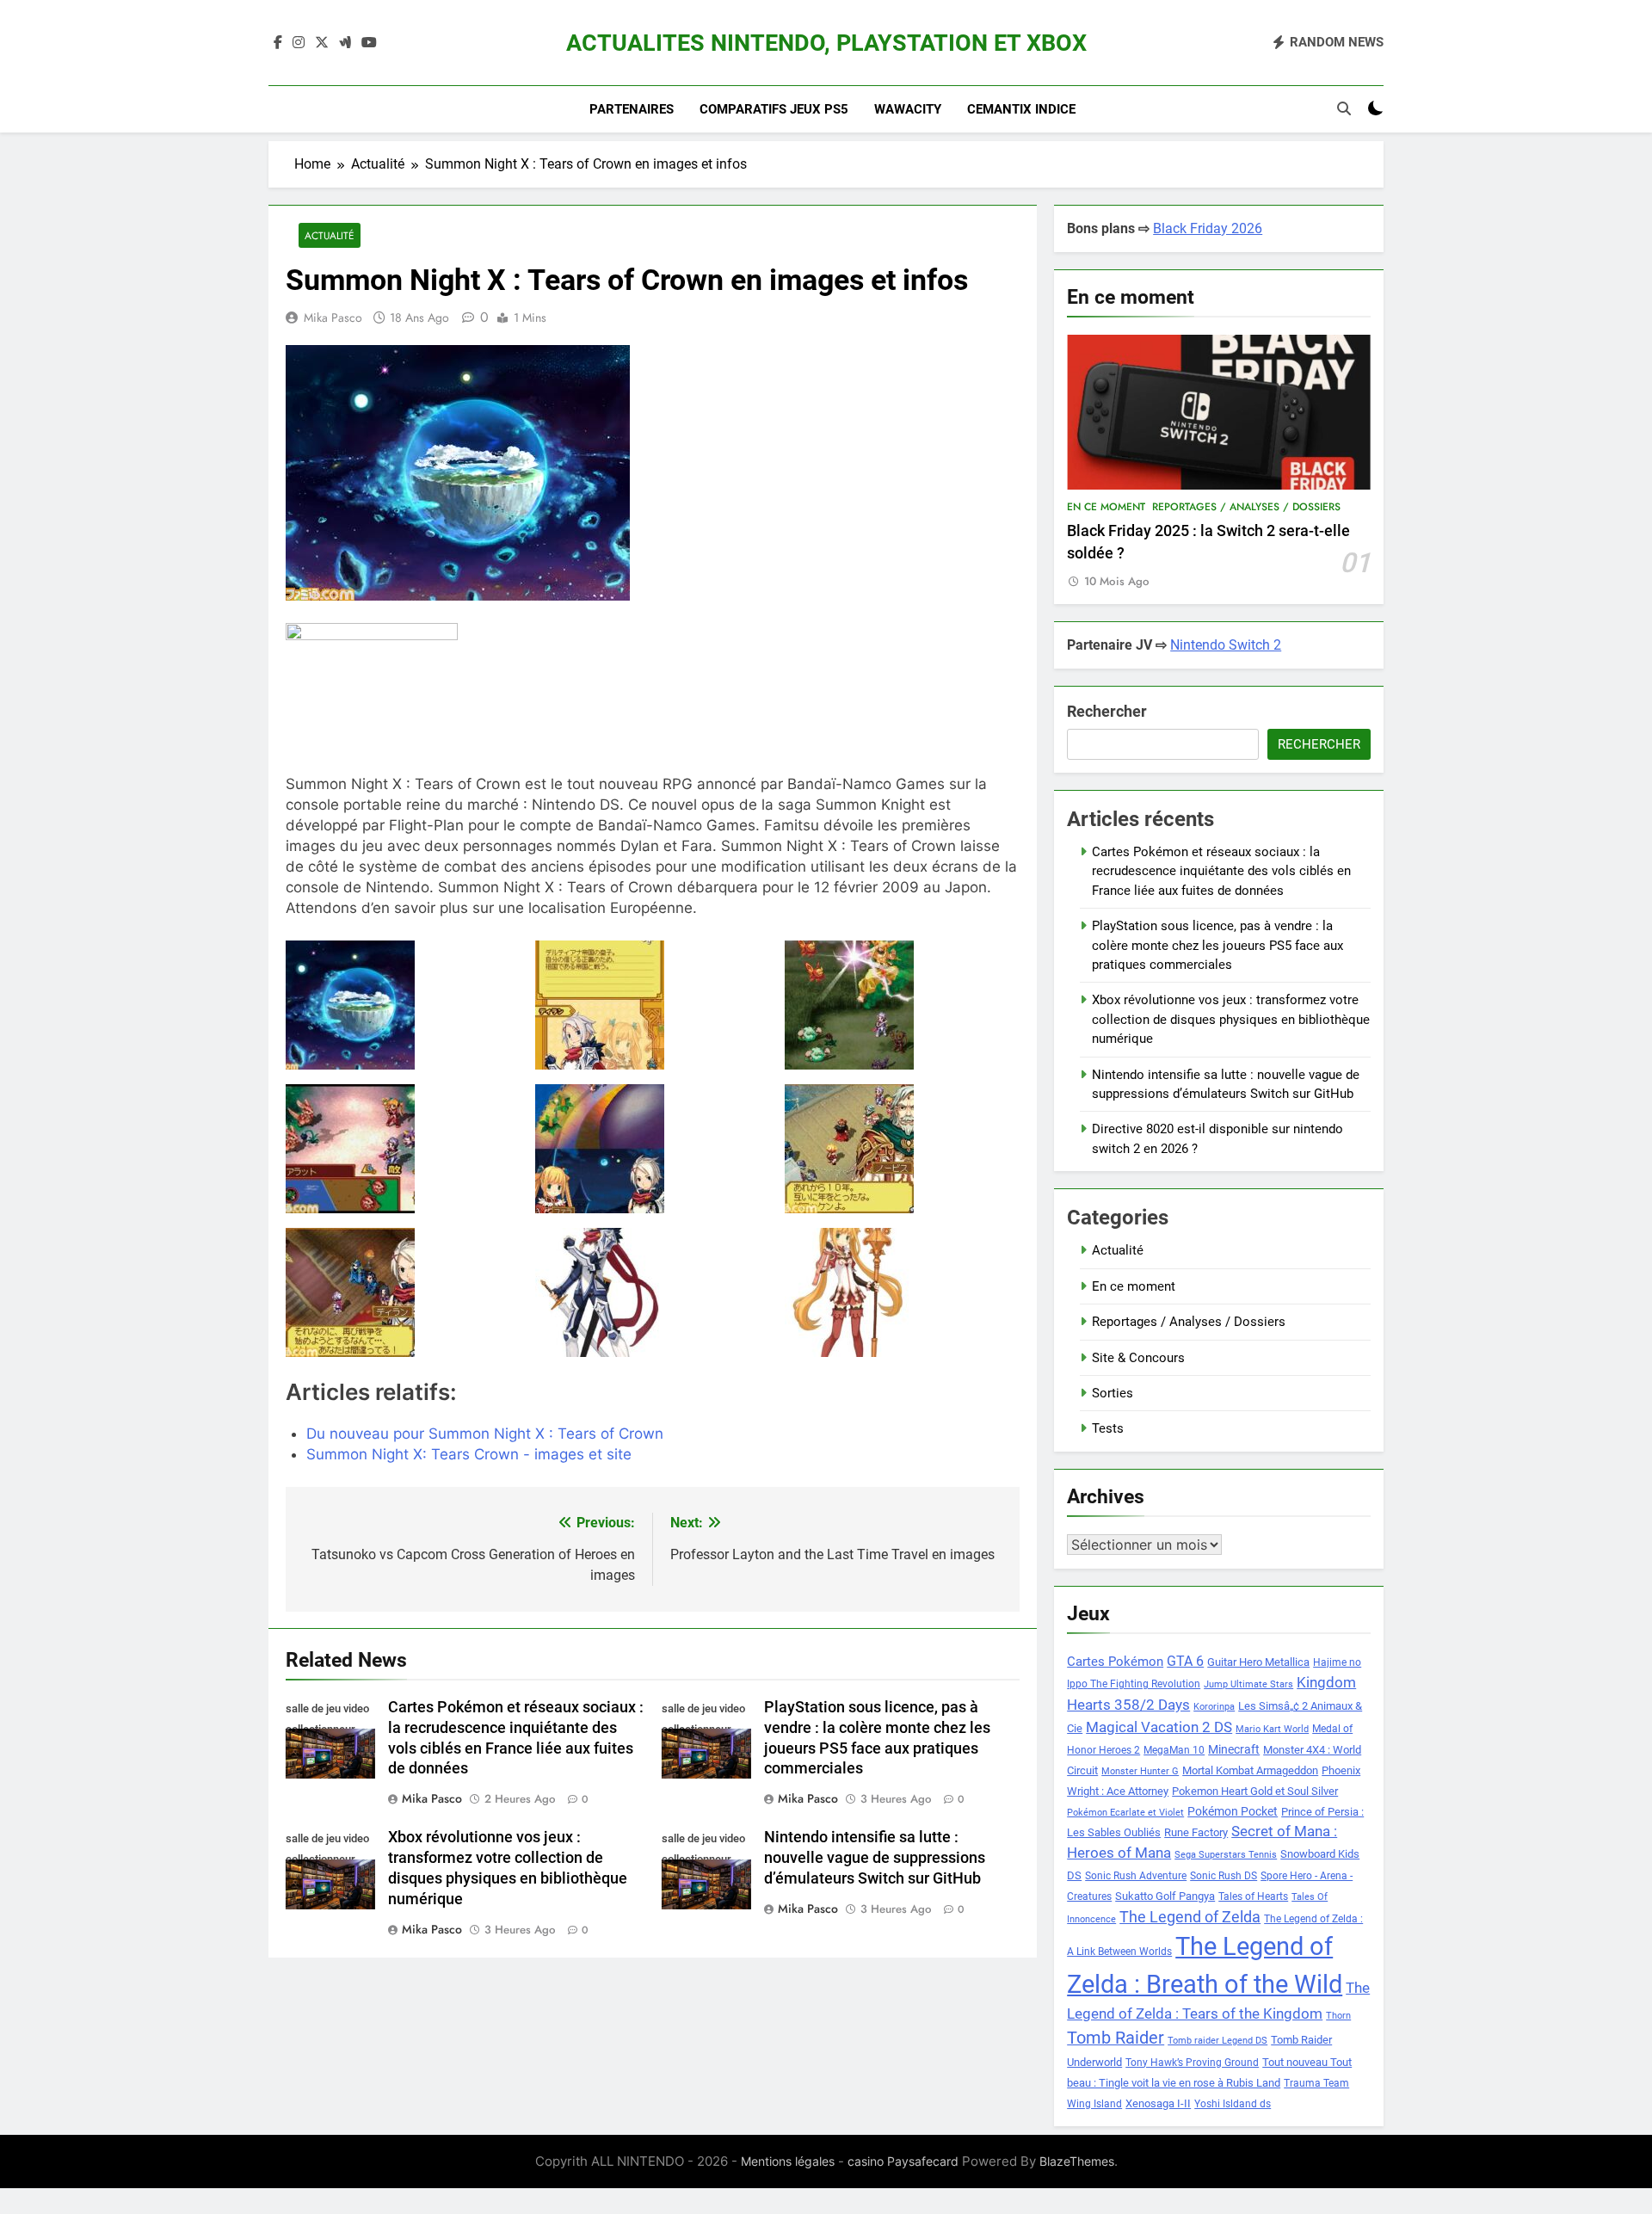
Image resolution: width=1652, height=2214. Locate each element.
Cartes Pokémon (1115, 1662)
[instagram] (299, 43)
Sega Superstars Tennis (1226, 1855)
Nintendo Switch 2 (1226, 645)
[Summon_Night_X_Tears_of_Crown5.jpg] (403, 1292)
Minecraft (1234, 1749)
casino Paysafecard (903, 2161)
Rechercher (1107, 711)
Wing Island (1094, 2104)
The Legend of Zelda (1190, 1917)
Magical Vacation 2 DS (1159, 1727)
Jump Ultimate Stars (1248, 1684)
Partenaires (632, 109)
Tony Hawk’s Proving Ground (1192, 2063)
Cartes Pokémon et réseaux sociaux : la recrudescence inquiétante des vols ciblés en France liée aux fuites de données (1221, 871)
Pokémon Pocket (1233, 1811)
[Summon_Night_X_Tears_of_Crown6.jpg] (653, 1292)
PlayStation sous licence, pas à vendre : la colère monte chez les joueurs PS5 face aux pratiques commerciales (1217, 945)
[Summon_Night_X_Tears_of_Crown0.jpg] (653, 1005)
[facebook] (278, 43)
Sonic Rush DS (1224, 1876)
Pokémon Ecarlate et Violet (1125, 1813)
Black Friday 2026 (1208, 228)
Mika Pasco (333, 318)
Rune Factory (1196, 1832)
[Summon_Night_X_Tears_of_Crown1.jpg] (902, 1005)
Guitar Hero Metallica (1258, 1662)
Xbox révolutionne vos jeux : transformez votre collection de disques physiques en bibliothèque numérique (1231, 1019)
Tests (1108, 1428)
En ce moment (1106, 507)
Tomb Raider (1116, 2038)
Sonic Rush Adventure (1136, 1876)
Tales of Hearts (1253, 1896)
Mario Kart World (1272, 1729)
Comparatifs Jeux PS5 (774, 109)
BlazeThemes (1077, 2161)
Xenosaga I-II (1158, 2103)
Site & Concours (1138, 1358)
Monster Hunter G (1140, 1771)
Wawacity (908, 109)
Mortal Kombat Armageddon (1250, 1770)
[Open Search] (1344, 108)
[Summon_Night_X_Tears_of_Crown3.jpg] (653, 1149)
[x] (322, 43)
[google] (345, 43)
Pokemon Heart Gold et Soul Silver (1255, 1791)
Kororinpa (1214, 1707)
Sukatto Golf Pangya (1165, 1896)
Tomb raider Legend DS (1217, 2041)
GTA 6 (1185, 1662)
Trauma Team (1316, 2083)
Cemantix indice (1021, 109)
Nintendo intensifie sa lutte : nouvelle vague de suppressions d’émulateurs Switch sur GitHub (875, 1858)
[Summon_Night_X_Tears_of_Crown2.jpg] (403, 1149)
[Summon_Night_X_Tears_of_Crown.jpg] (403, 1005)
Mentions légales (788, 2161)
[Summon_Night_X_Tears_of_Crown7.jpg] (902, 1292)
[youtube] (369, 43)
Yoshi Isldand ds (1233, 2104)
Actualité (330, 235)
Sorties (1113, 1393)
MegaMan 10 (1174, 1750)
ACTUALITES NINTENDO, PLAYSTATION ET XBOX (826, 43)
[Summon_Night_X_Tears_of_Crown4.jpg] (902, 1149)
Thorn (1338, 2016)
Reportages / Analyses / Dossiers (1246, 507)
